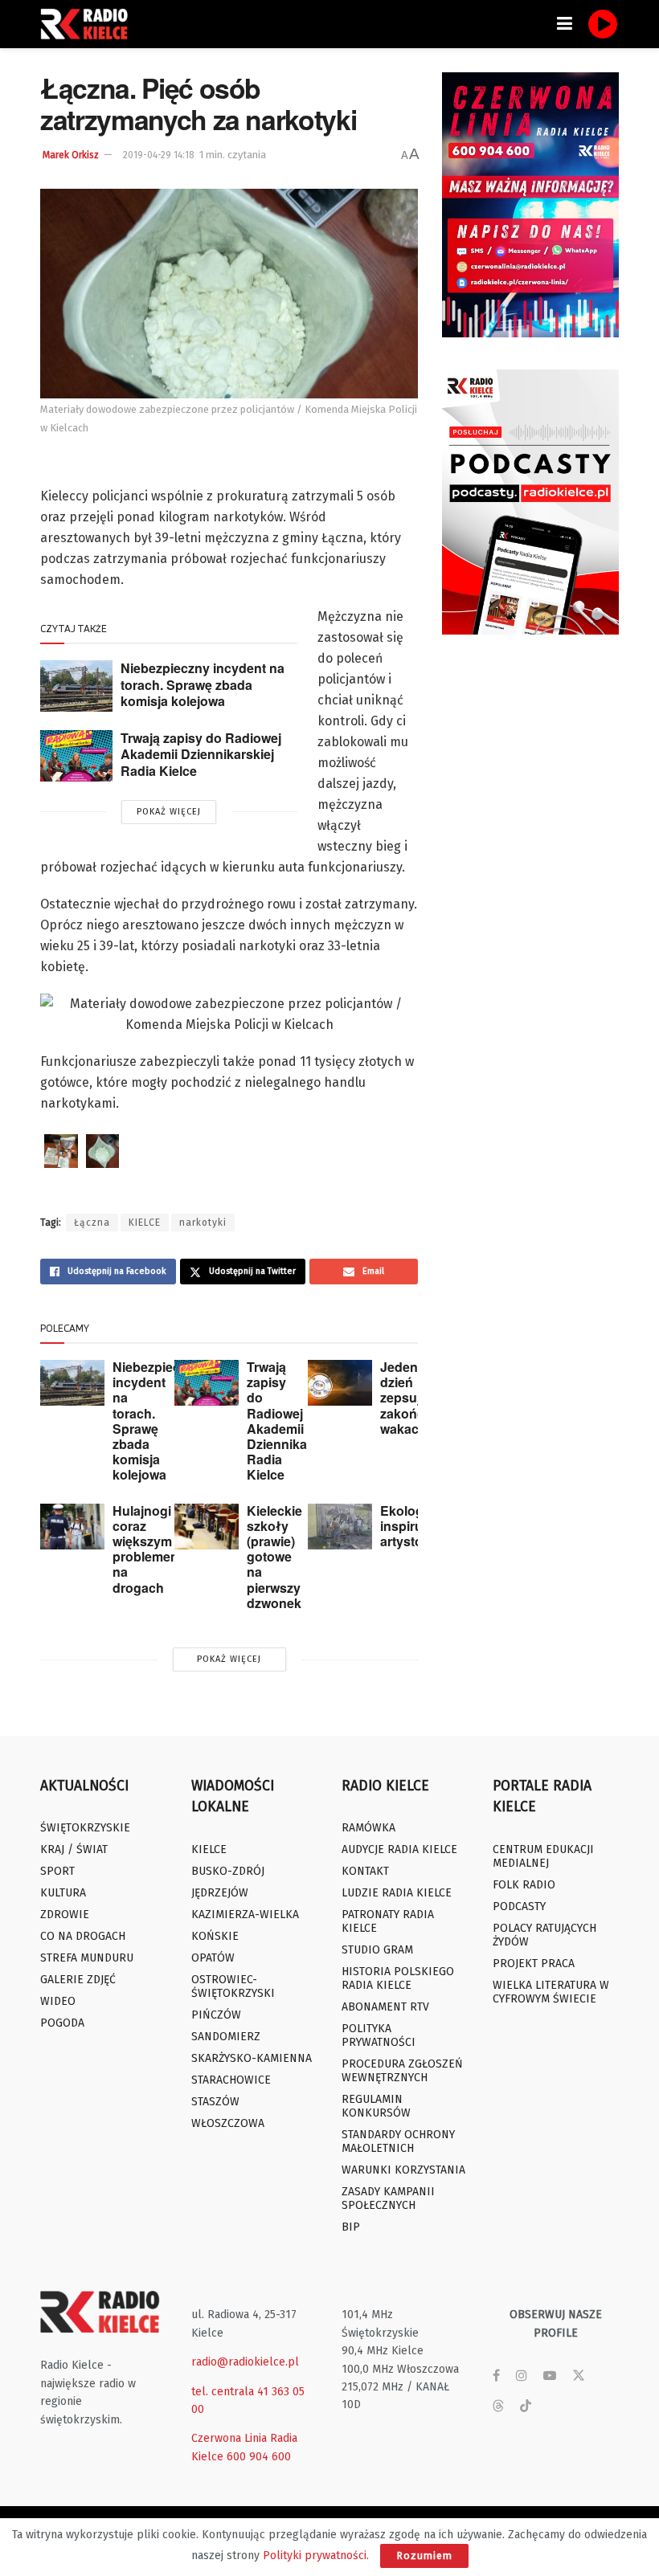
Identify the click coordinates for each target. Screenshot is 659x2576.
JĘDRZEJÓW (220, 1893)
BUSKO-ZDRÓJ (228, 1871)
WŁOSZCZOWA (228, 2123)
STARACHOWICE (231, 2080)
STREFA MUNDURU (87, 1958)
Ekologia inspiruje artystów (407, 1526)
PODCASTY (519, 1906)
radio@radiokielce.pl (245, 2362)
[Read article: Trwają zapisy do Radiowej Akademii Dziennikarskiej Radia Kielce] (76, 756)
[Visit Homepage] (88, 24)
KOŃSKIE (215, 1936)
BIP (351, 2227)
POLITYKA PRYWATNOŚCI (379, 2035)
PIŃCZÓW (216, 2015)
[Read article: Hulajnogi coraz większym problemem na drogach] (72, 1527)
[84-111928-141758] (61, 1151)
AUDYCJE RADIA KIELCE (399, 1849)
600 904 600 (259, 2457)
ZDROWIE (65, 1915)
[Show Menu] (565, 24)
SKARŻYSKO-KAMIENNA (252, 2058)
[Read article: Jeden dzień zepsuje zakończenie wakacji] (340, 1383)
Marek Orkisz (71, 155)
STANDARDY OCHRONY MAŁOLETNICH (398, 2141)
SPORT (57, 1871)
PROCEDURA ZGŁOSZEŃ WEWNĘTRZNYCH (402, 2071)
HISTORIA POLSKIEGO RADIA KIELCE (398, 1978)
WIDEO (58, 2001)
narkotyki (203, 1223)
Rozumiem (424, 2556)
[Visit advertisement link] (530, 205)
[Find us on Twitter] (579, 2376)
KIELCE (145, 1223)
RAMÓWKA (368, 1828)
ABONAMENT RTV (385, 2007)
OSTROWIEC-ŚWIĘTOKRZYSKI (233, 1986)
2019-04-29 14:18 (159, 155)
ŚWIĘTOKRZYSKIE (85, 1828)
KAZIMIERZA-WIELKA (245, 1915)
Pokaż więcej (169, 812)
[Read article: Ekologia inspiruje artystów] (340, 1527)
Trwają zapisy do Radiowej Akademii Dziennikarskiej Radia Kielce (201, 754)
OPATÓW (213, 1958)
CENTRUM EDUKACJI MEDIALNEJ (543, 1856)
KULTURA (63, 1893)
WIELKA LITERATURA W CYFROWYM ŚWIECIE (551, 1992)
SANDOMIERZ (226, 2037)
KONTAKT (365, 1871)
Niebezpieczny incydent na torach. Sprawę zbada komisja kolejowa (203, 684)
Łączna (92, 1223)
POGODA (62, 2023)
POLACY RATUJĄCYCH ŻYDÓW (544, 1935)
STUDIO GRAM (377, 1950)
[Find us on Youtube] (550, 2376)
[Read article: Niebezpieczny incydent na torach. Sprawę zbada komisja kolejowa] (76, 686)
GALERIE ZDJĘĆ (78, 1980)
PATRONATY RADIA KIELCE (388, 1921)
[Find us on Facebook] (496, 2376)
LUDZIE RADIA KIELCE (397, 1893)
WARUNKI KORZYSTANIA (403, 2170)
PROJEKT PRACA (534, 1964)
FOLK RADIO (524, 1885)
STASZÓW (215, 2102)
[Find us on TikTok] (526, 2407)
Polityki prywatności (315, 2556)
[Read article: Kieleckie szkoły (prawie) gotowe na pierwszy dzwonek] (207, 1527)
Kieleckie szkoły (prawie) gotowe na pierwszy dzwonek (274, 1557)
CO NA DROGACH (83, 1936)
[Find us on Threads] (498, 2407)
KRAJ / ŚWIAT (74, 1849)
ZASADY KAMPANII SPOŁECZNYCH (388, 2198)
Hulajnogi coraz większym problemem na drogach (147, 1549)
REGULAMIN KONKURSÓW (376, 2106)
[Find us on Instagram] (522, 2376)
